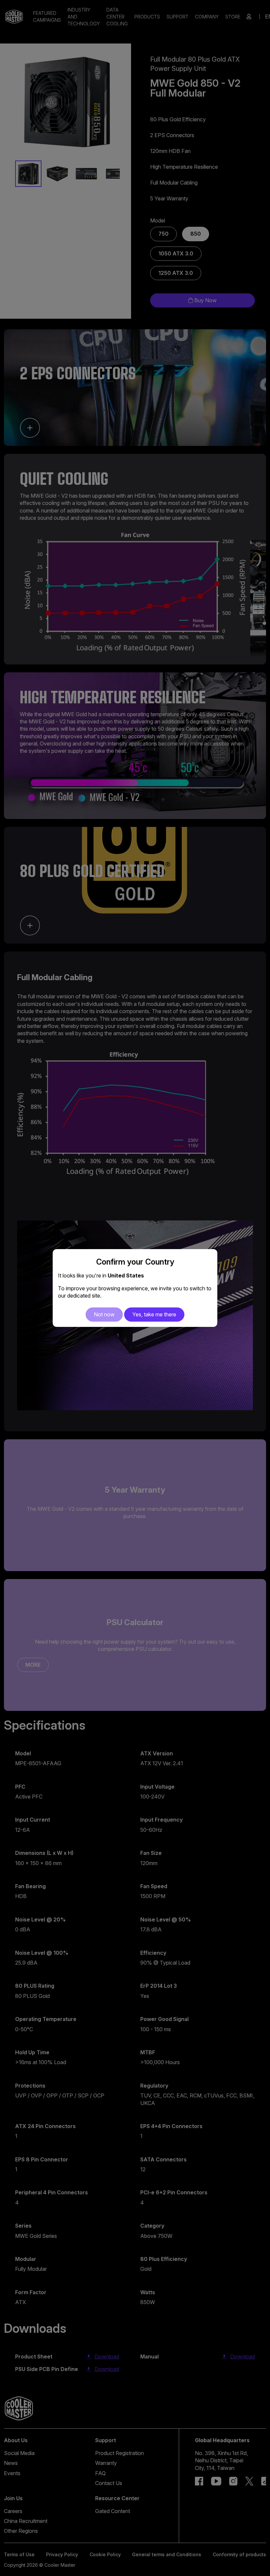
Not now (104, 1314)
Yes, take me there (154, 1314)
